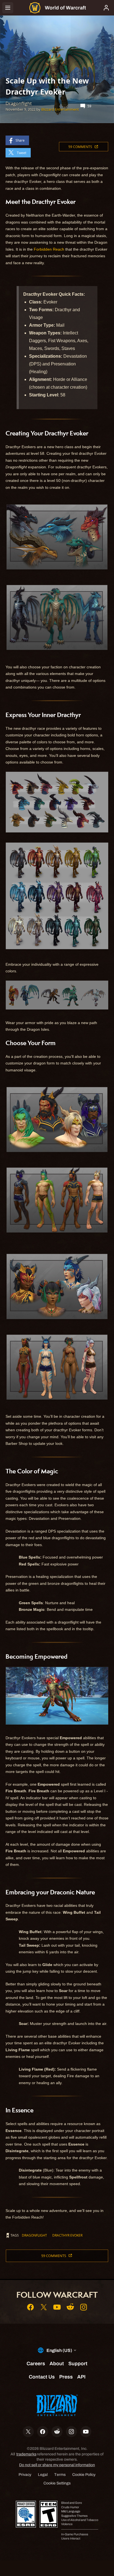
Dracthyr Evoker (67, 2235)
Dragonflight (34, 2235)
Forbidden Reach (49, 249)
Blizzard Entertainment (60, 109)
